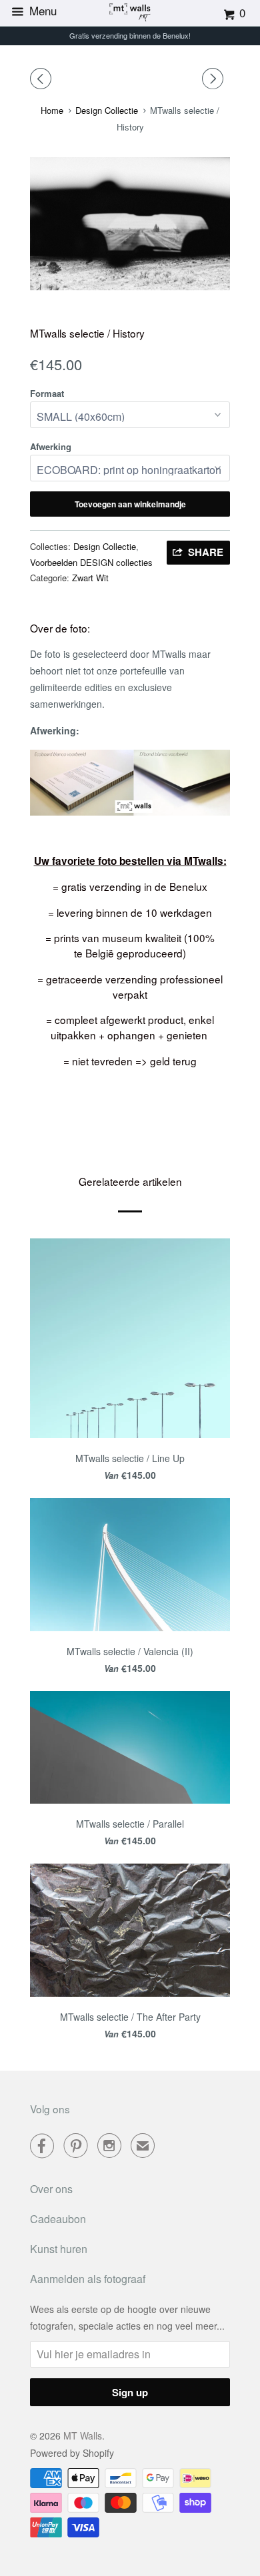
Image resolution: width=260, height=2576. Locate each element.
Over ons (51, 2189)
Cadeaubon (58, 2219)
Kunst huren (59, 2249)
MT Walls (83, 2436)
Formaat (47, 393)
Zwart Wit (90, 578)
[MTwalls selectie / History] (130, 224)
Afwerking (51, 446)
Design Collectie (105, 546)
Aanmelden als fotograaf (88, 2279)
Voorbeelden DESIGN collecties (91, 562)
